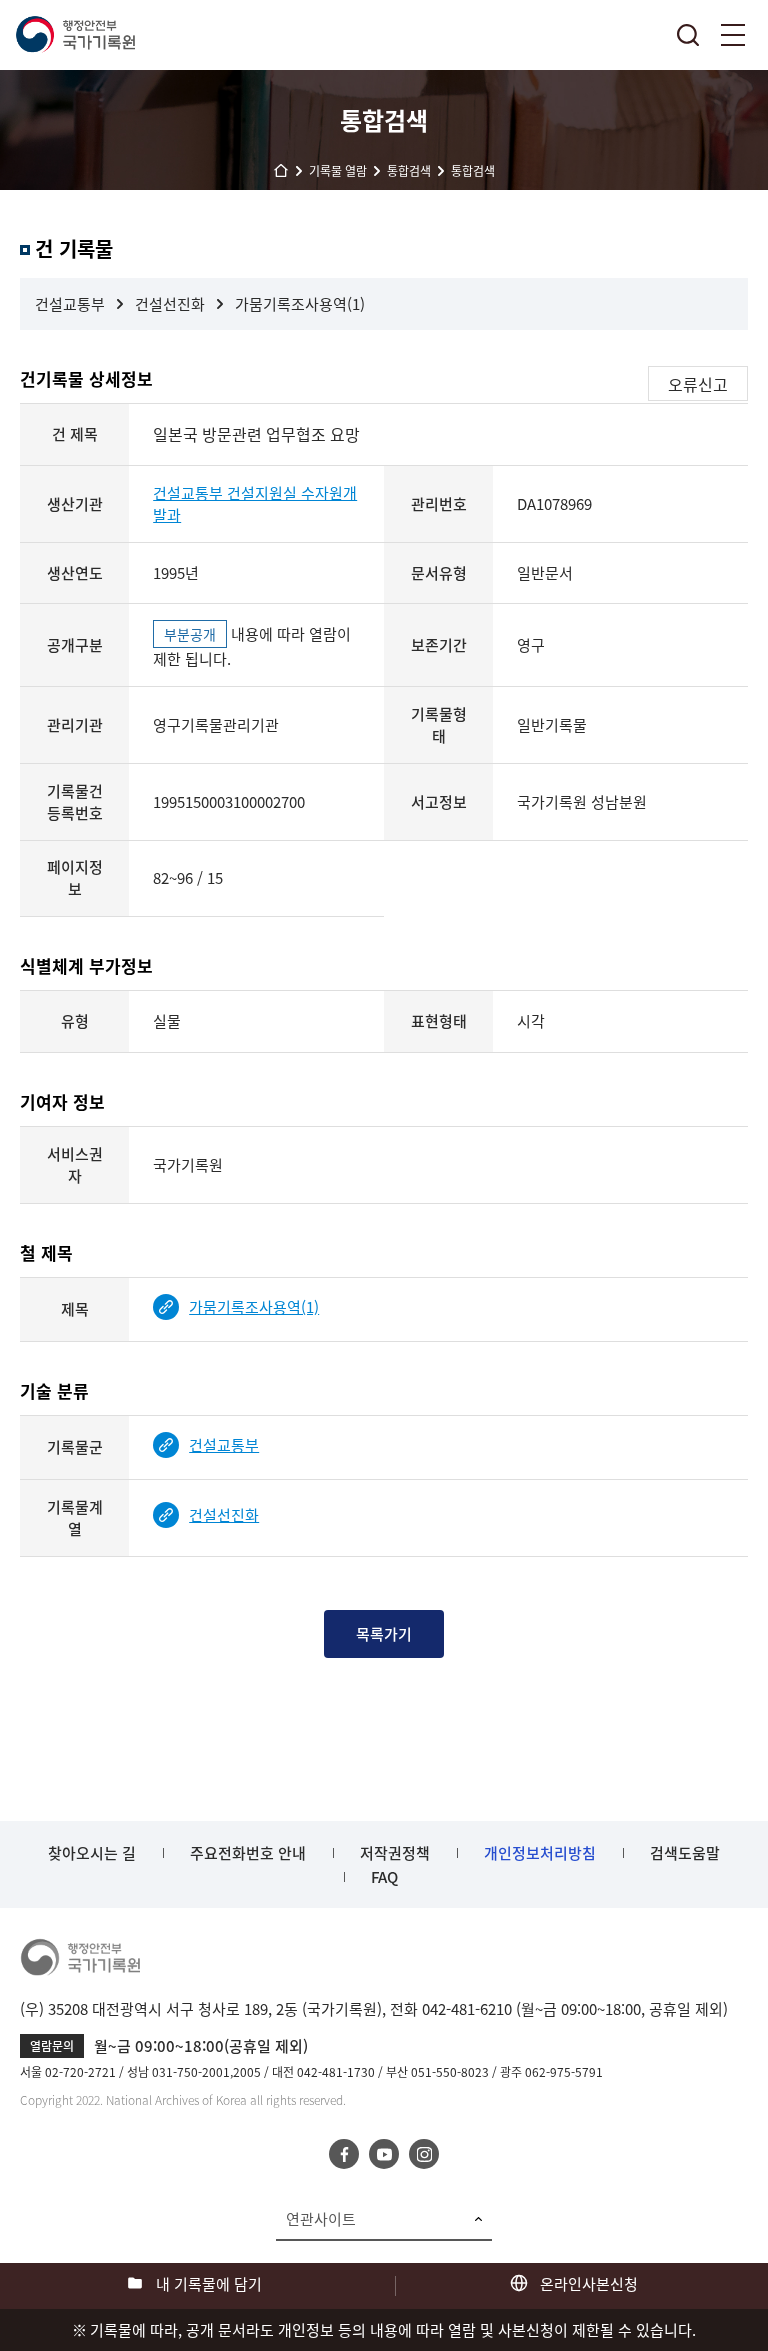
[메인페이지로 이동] (75, 35)
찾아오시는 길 (92, 1853)
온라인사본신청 (589, 2284)
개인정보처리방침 (540, 1853)
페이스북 (344, 2154)
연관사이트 (321, 2219)
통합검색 (688, 35)
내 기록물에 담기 (209, 2284)
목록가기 (384, 1634)
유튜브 (384, 2154)
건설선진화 (170, 304)
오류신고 (698, 384)
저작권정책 (395, 1853)
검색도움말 (685, 1853)
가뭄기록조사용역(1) (300, 304)
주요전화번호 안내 (248, 1853)
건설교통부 (70, 304)
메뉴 (733, 35)
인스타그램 (424, 2154)
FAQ (384, 1877)
